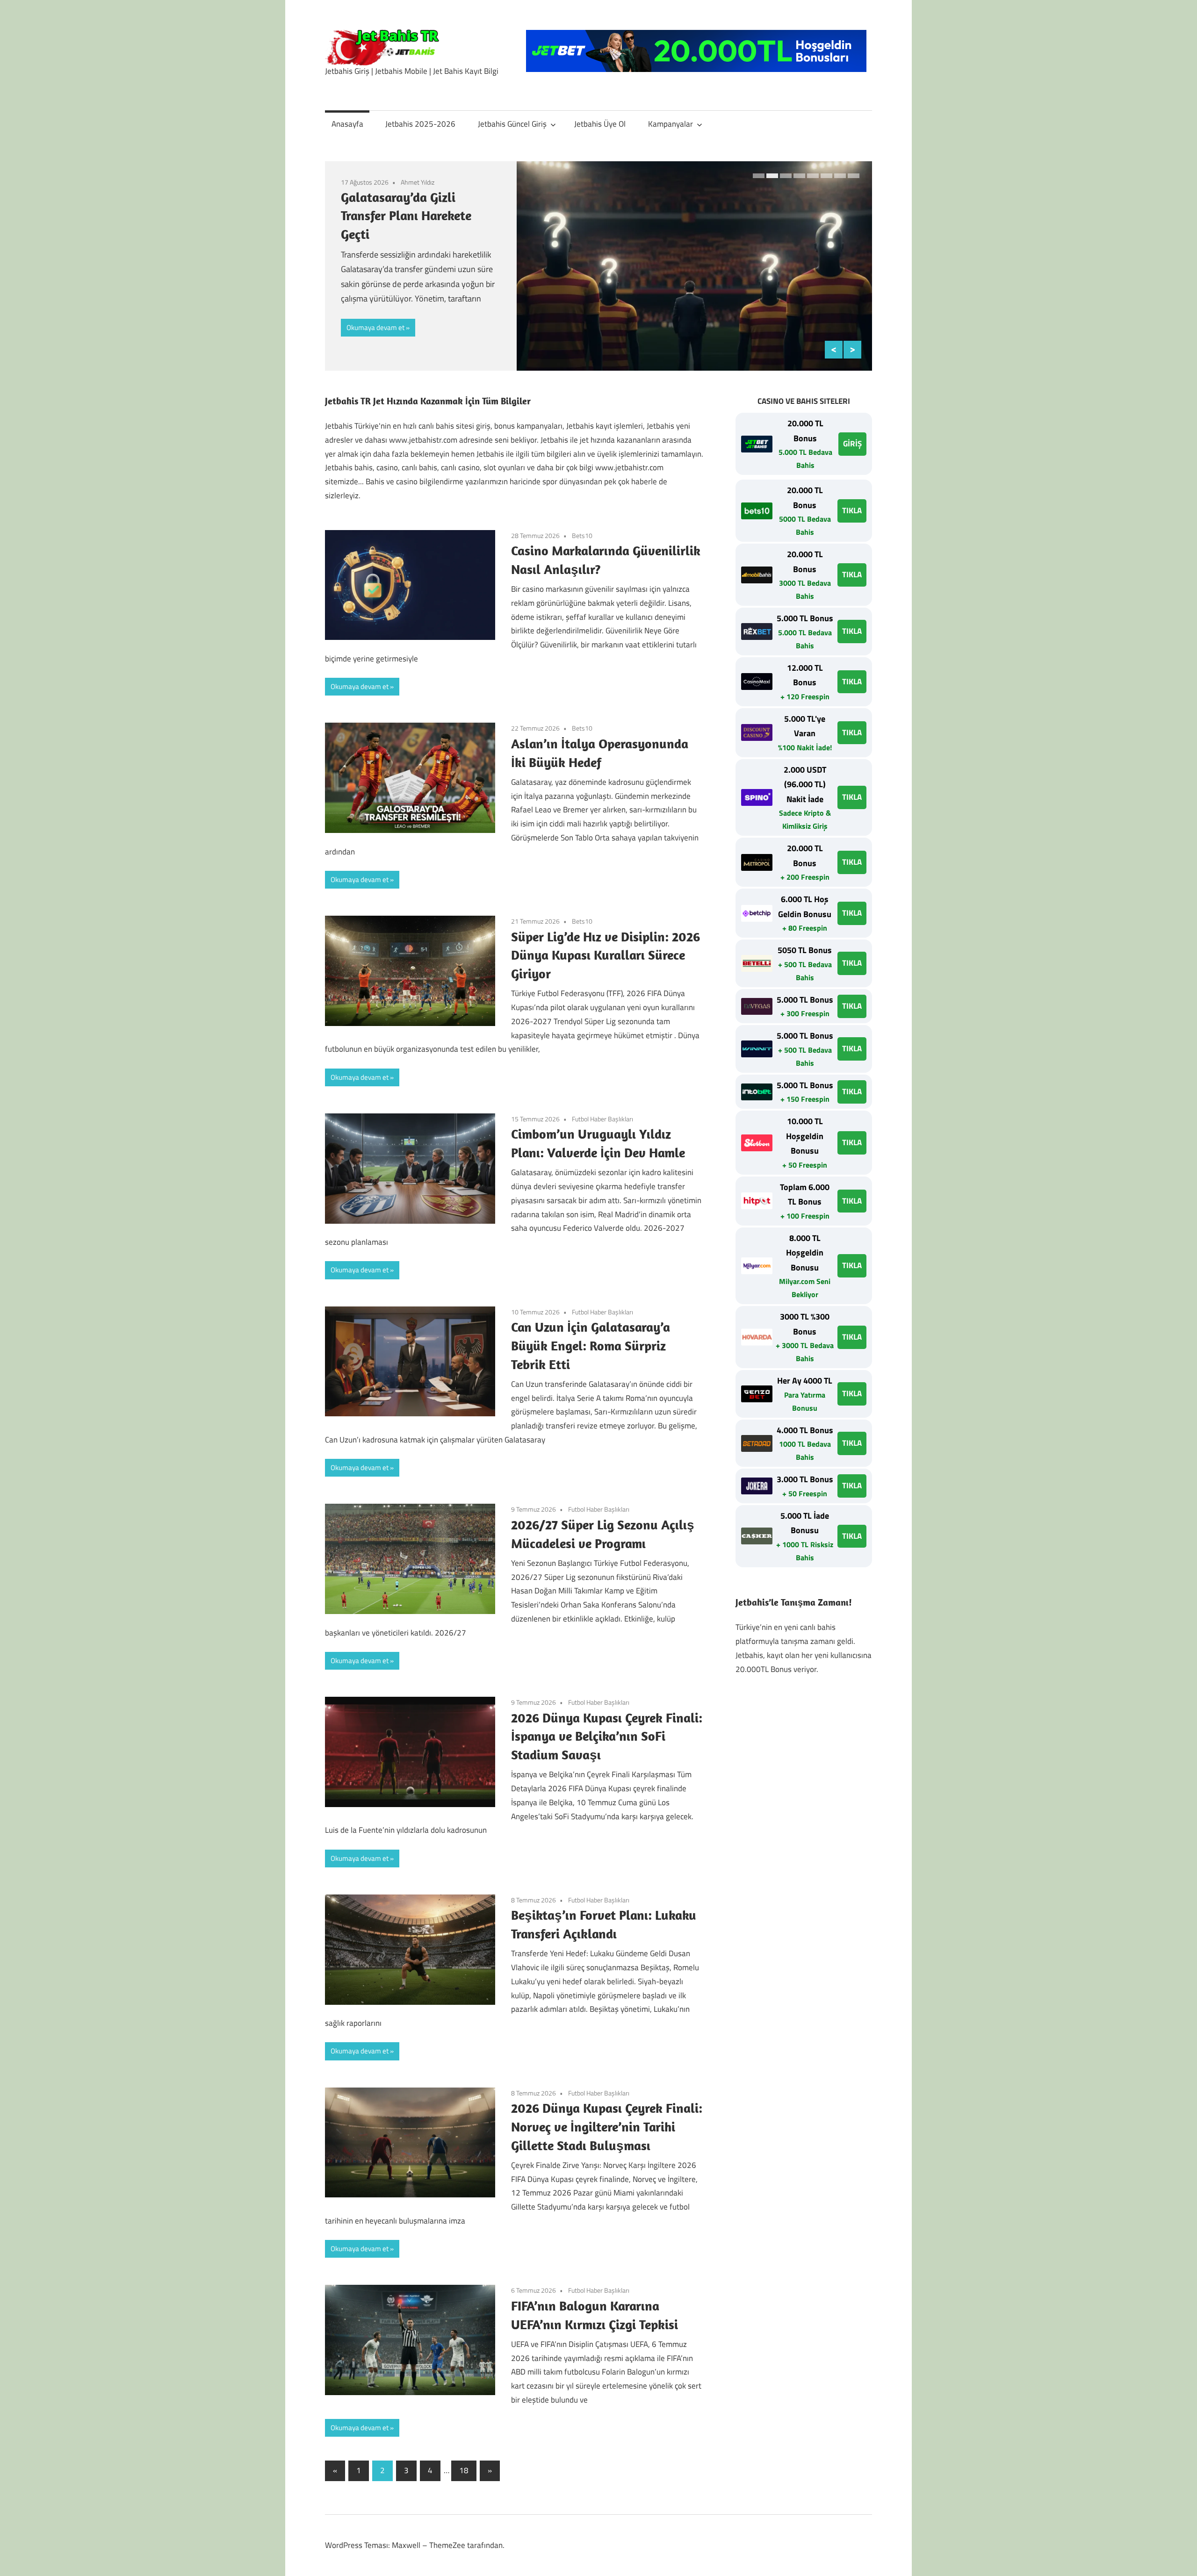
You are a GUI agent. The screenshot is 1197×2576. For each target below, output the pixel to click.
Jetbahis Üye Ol (600, 124)
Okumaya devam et (375, 327)
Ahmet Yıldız (418, 182)
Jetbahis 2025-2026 (420, 124)
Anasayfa (347, 124)
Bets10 (582, 535)
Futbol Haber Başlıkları (602, 1119)
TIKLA (852, 510)
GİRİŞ (852, 444)
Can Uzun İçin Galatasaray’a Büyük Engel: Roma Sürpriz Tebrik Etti (591, 1345)
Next (852, 350)
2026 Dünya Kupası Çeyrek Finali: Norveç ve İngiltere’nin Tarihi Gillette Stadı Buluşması (607, 2127)
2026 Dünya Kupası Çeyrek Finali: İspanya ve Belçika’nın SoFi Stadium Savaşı (607, 1736)
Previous (834, 350)
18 (464, 2470)
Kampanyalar (671, 124)
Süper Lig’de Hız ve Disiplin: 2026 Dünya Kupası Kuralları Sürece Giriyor (606, 955)
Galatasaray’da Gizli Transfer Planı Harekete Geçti (406, 215)
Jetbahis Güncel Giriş (512, 124)
